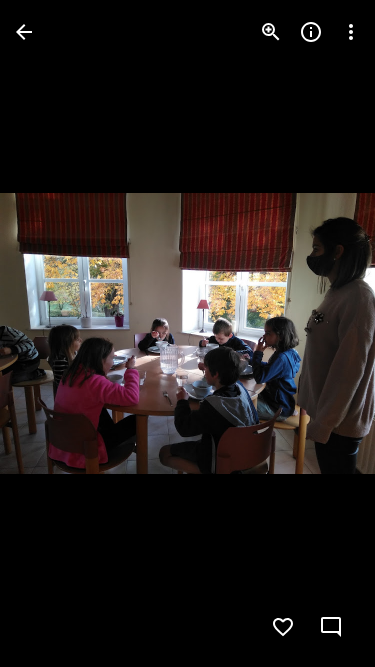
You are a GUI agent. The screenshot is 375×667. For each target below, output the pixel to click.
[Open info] (311, 32)
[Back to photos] (24, 32)
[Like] (283, 627)
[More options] (351, 32)
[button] (56, 334)
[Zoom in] (271, 32)
